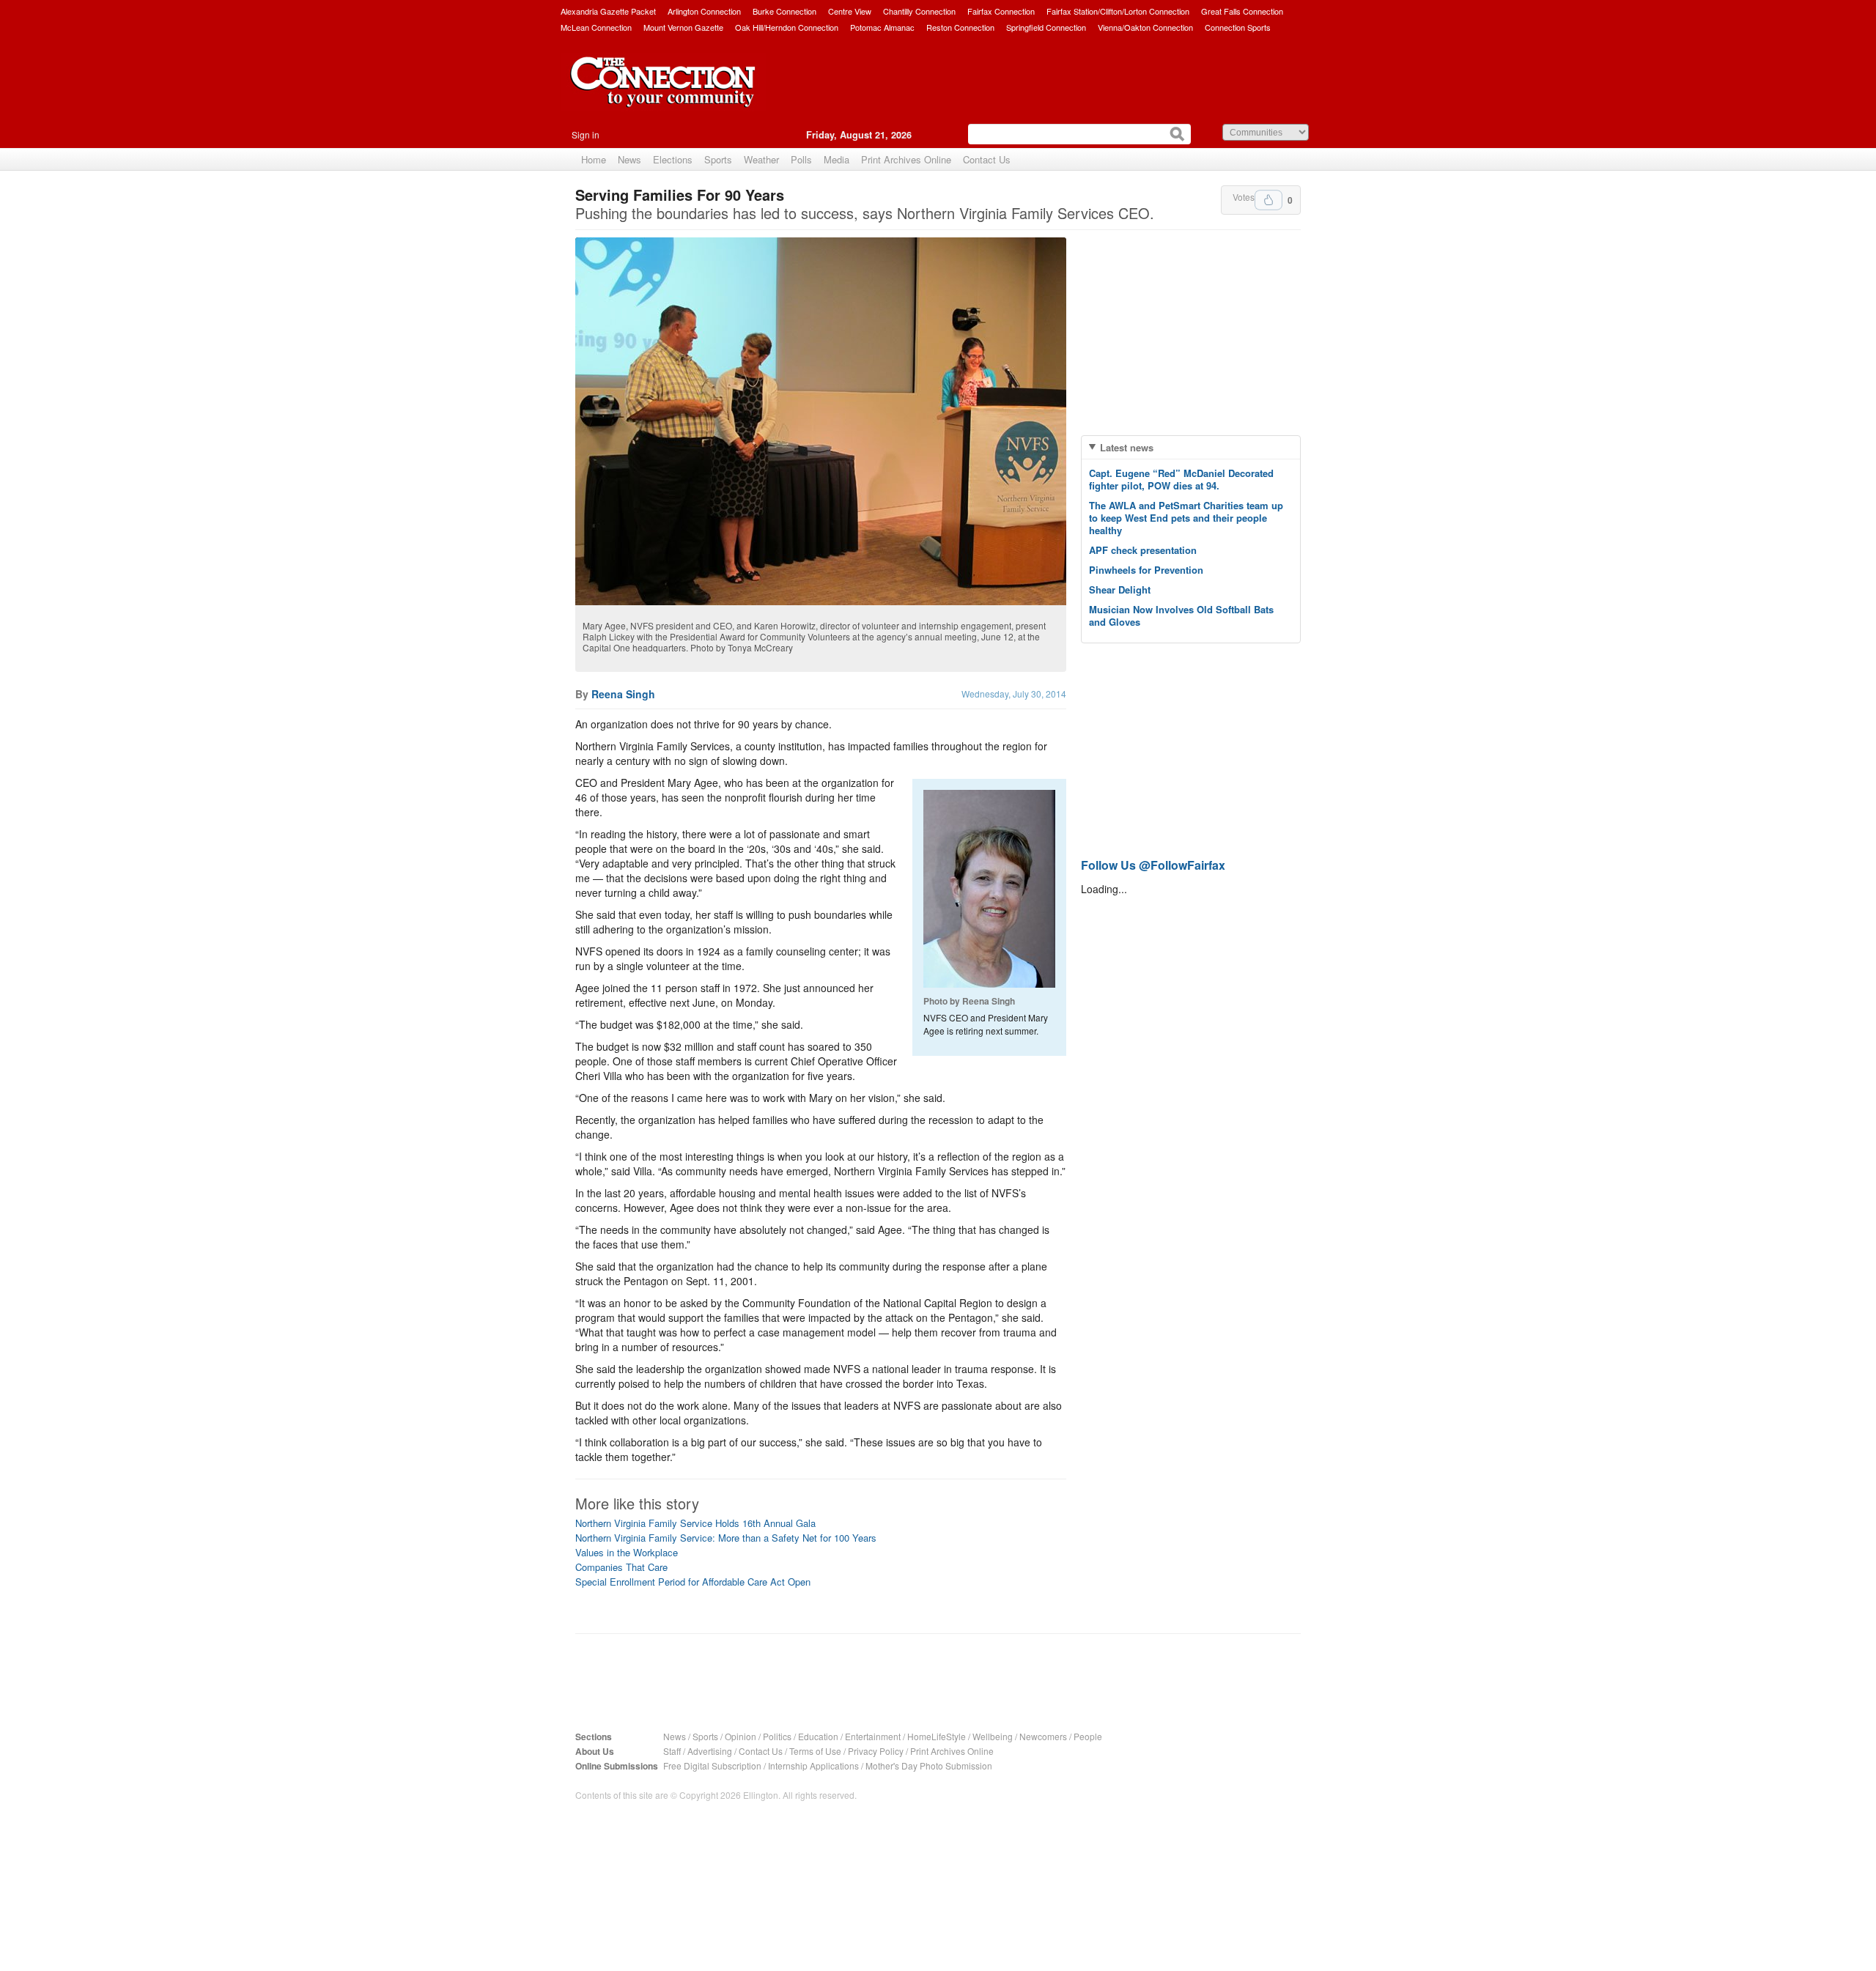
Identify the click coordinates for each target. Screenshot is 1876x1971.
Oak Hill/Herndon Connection (787, 27)
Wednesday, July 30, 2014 (1014, 694)
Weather (761, 159)
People (1088, 1736)
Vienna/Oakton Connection (1145, 27)
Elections (673, 159)
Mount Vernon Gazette (683, 27)
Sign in (586, 134)
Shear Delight (1120, 589)
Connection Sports (1238, 27)
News (629, 159)
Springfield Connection (1046, 27)
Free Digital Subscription (712, 1765)
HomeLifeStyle (937, 1736)
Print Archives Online (906, 159)
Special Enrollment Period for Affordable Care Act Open (693, 1582)
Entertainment (873, 1736)
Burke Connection (784, 11)
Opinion (741, 1736)
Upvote (1268, 200)
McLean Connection (596, 27)
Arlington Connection (704, 11)
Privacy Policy (876, 1751)
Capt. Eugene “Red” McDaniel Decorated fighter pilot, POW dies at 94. (1181, 479)
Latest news (1127, 447)
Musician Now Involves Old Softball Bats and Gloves (1181, 615)
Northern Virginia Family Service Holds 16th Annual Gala (695, 1523)
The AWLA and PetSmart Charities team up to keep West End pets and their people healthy (1186, 518)
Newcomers (1043, 1736)
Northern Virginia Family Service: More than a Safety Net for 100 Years (726, 1538)
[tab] (1191, 447)
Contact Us (987, 159)
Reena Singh (623, 694)
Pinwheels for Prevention (1146, 570)
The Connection (663, 93)
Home (594, 159)
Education (818, 1736)
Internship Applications (813, 1765)
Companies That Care (621, 1567)
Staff (672, 1751)
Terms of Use (815, 1751)
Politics (777, 1736)
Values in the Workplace (627, 1552)
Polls (801, 159)
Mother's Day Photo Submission (929, 1765)
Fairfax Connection (1001, 11)
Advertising (710, 1751)
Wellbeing (993, 1736)
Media (837, 159)
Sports (718, 159)
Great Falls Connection (1242, 11)
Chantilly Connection (919, 11)
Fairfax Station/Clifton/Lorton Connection (1118, 11)
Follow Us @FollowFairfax (1153, 865)
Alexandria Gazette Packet (608, 11)
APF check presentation (1143, 550)
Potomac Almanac (882, 27)
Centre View (850, 11)
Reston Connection (960, 27)
